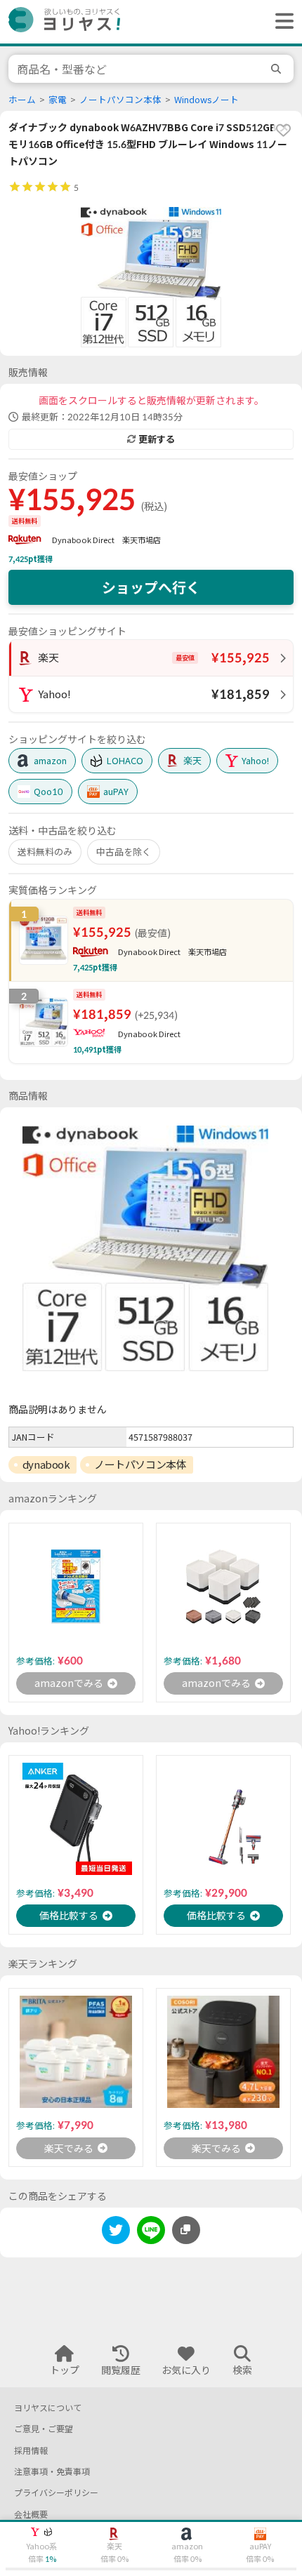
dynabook (46, 1464)
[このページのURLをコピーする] (186, 2230)
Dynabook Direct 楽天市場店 (106, 540)
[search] (278, 69)
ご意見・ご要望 (44, 2429)
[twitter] (116, 2233)
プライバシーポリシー (56, 2493)
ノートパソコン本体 (120, 100)
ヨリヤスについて (48, 2408)
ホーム (22, 100)
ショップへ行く (151, 587)
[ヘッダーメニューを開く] (281, 22)
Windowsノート (206, 100)
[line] (151, 2233)
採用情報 (31, 2451)
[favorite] (283, 130)
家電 (58, 100)
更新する (157, 439)
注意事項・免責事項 (52, 2472)
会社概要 (31, 2515)
